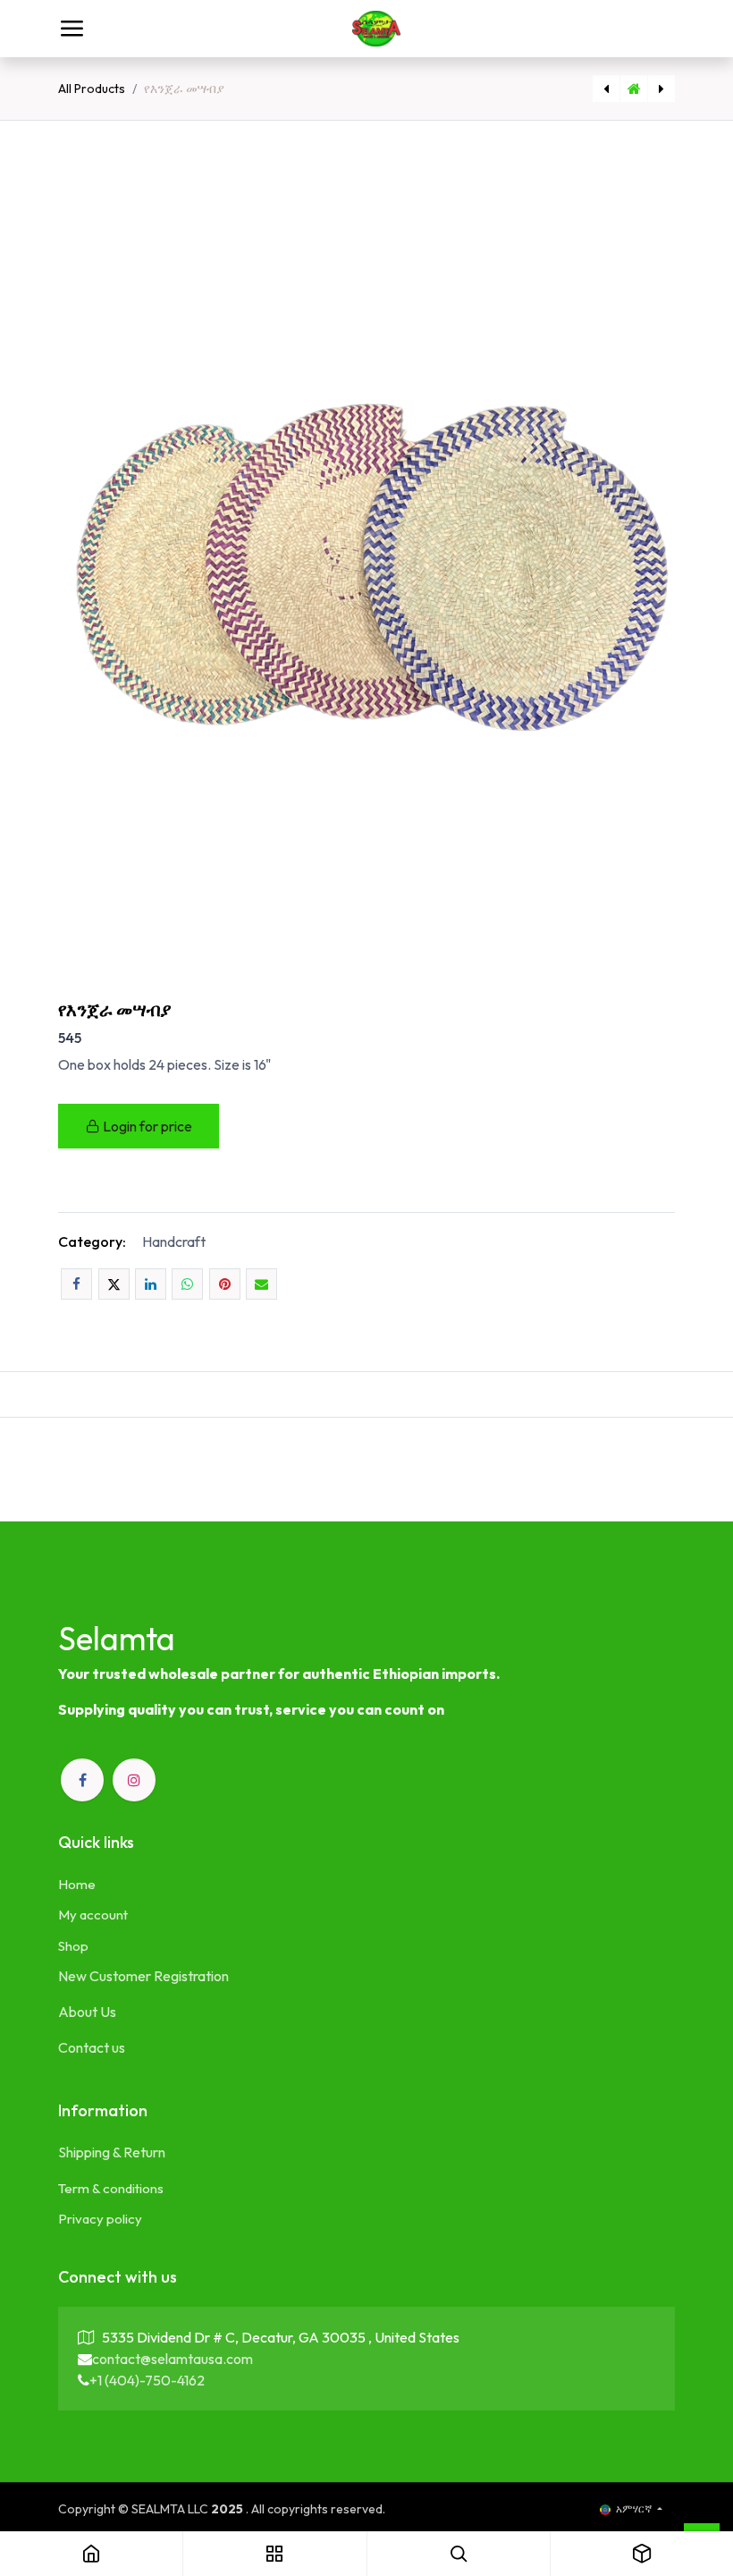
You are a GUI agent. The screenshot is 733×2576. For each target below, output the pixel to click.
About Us (87, 2012)
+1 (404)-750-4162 (147, 2380)
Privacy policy (100, 2219)
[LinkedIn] (151, 1284)
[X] (114, 1284)
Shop (73, 1946)
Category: (92, 1241)
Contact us (92, 2047)
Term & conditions (111, 2188)
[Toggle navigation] (72, 29)
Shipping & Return (112, 2152)
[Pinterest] (225, 1284)
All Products (92, 89)
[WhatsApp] (187, 1284)
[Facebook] (76, 1284)
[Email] (261, 1284)
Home (77, 1884)
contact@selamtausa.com (173, 2359)
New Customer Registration (143, 1976)
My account (93, 1915)
